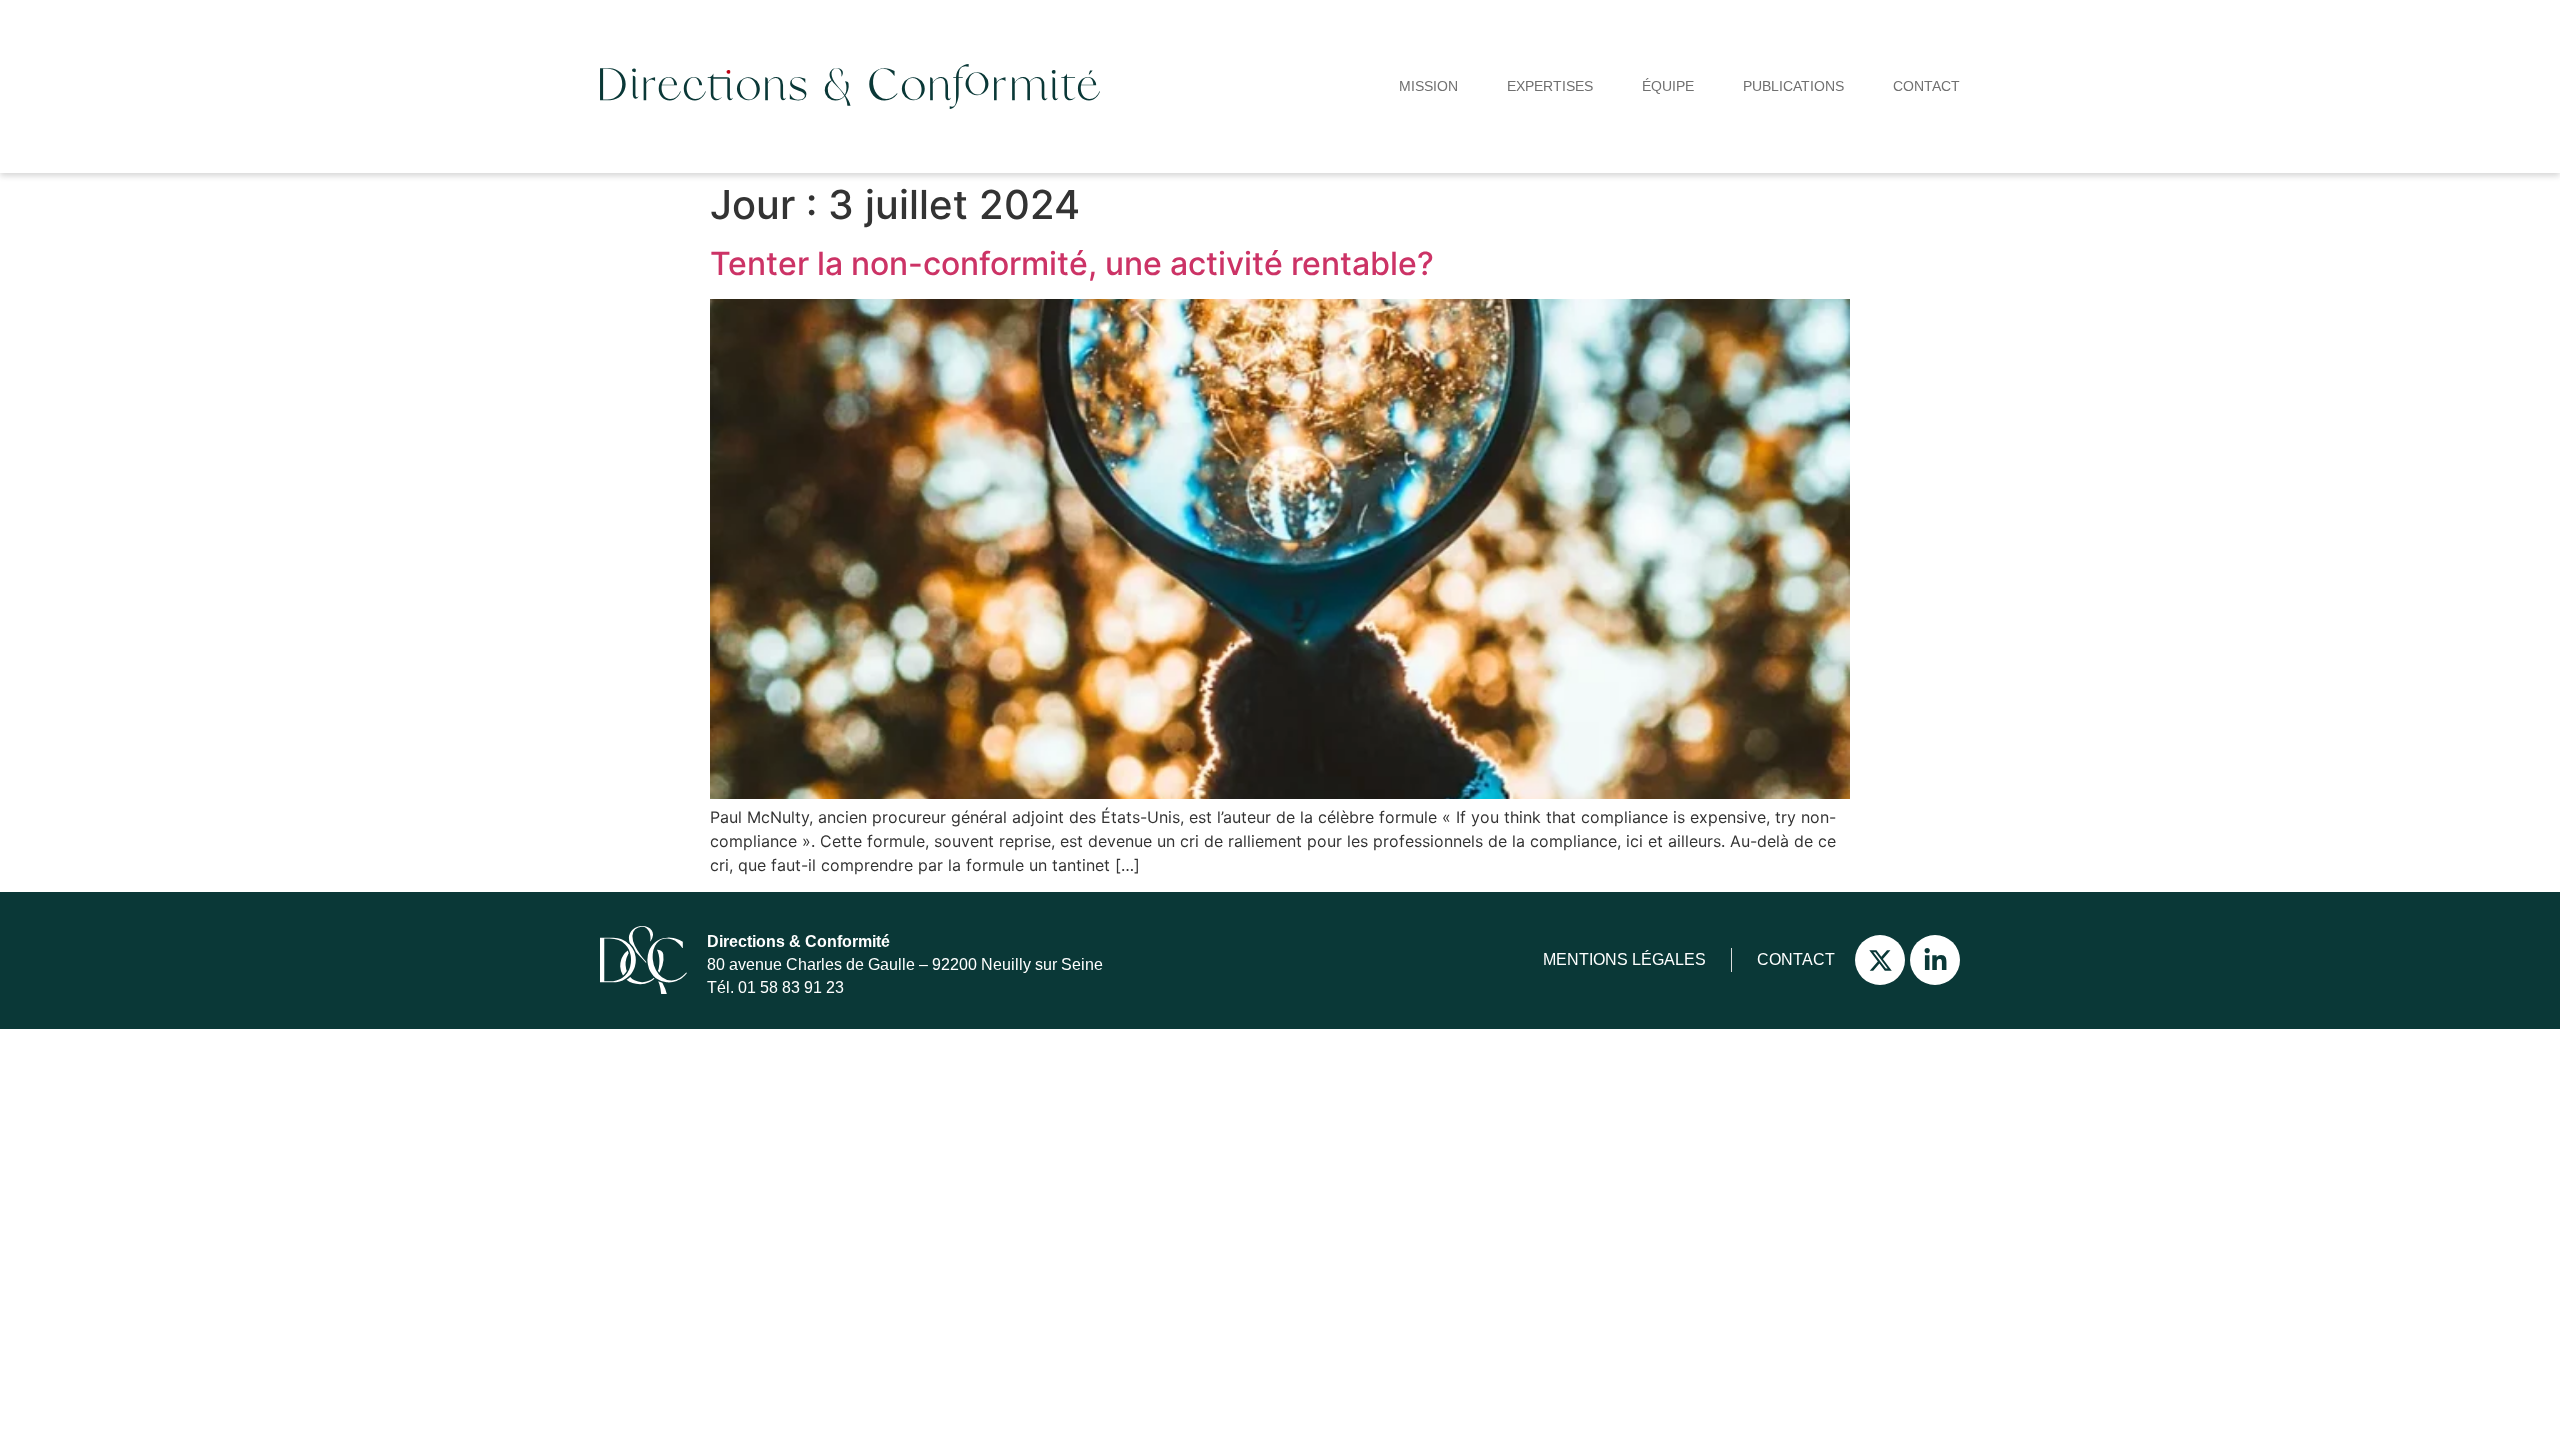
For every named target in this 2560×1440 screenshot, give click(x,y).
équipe (1668, 86)
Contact (1926, 86)
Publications (1793, 86)
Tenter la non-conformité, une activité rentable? (1072, 263)
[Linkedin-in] (1935, 960)
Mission (1428, 86)
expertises (1550, 86)
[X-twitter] (1880, 960)
